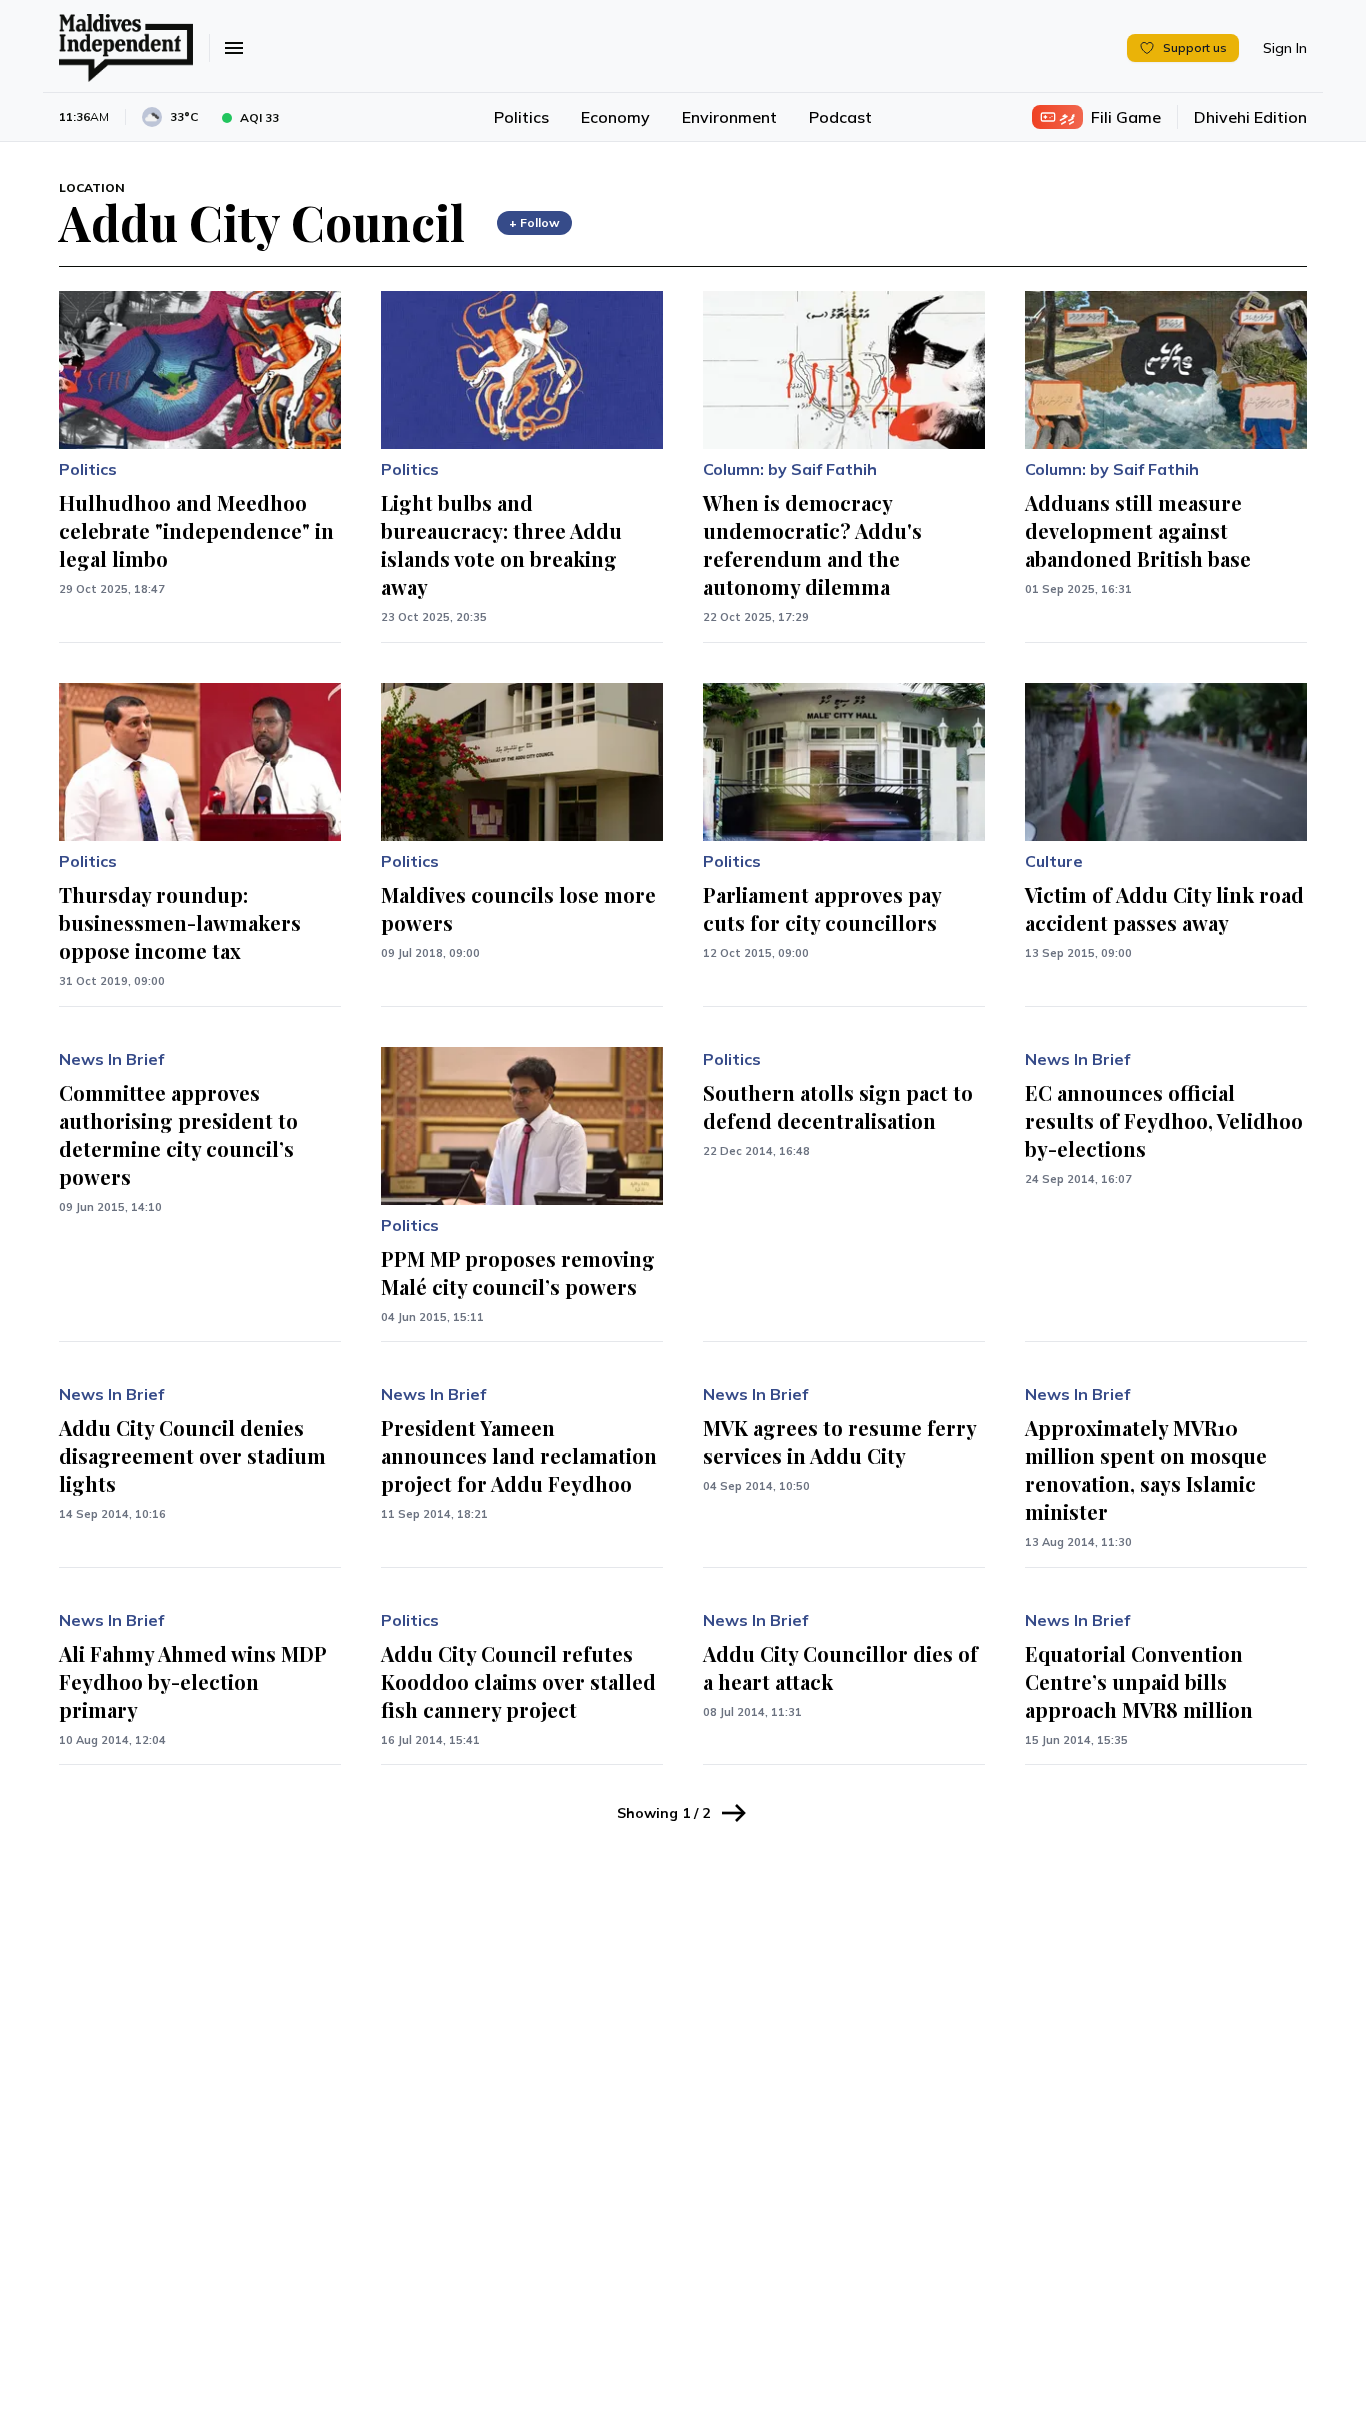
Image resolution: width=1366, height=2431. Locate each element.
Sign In (1285, 48)
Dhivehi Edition (1250, 117)
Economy (615, 117)
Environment (729, 117)
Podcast (840, 117)
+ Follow (534, 222)
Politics (521, 117)
